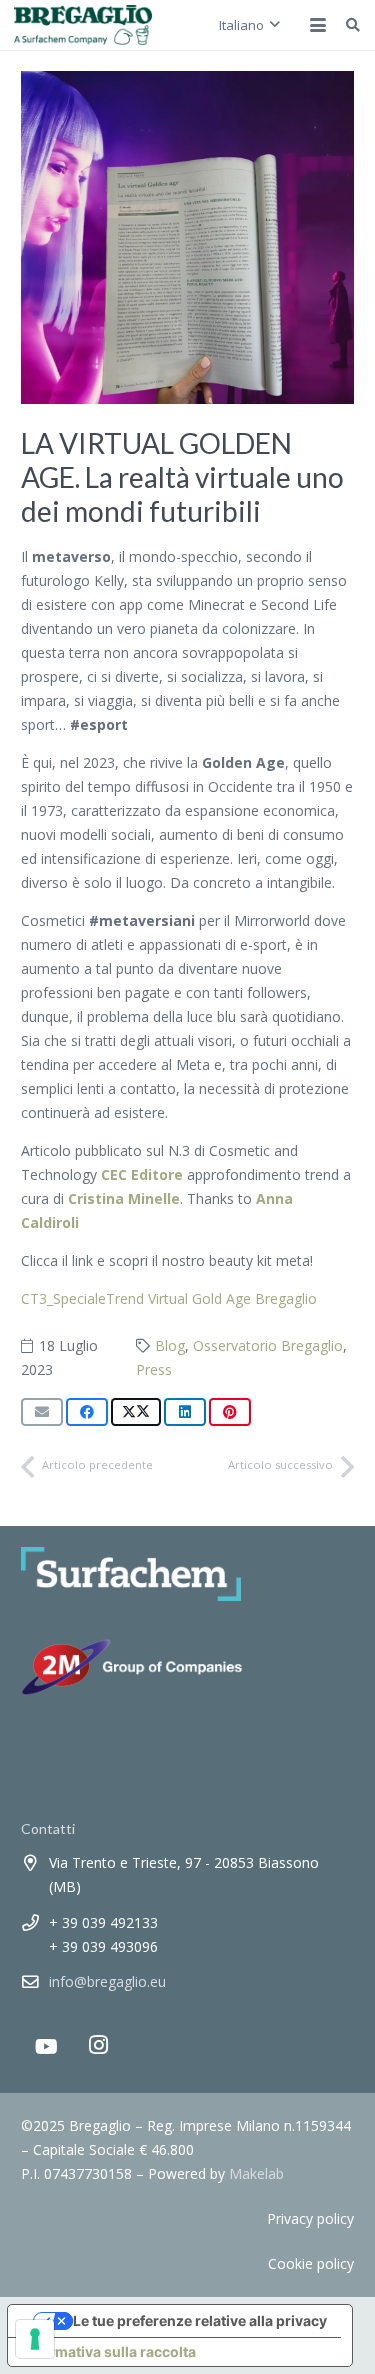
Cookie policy (311, 2263)
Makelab (256, 2173)
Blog (170, 1345)
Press (154, 1369)
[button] (249, 25)
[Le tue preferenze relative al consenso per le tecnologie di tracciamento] (35, 2339)
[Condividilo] (87, 1412)
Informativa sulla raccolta (109, 2351)
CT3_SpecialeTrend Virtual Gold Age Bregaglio (169, 1298)
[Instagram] (98, 2045)
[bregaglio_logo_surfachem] (83, 25)
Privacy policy (310, 2218)
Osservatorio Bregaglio (268, 1345)
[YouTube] (46, 2047)
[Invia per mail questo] (42, 1412)
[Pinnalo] (230, 1412)
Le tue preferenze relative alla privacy (200, 2320)
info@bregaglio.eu (107, 1981)
